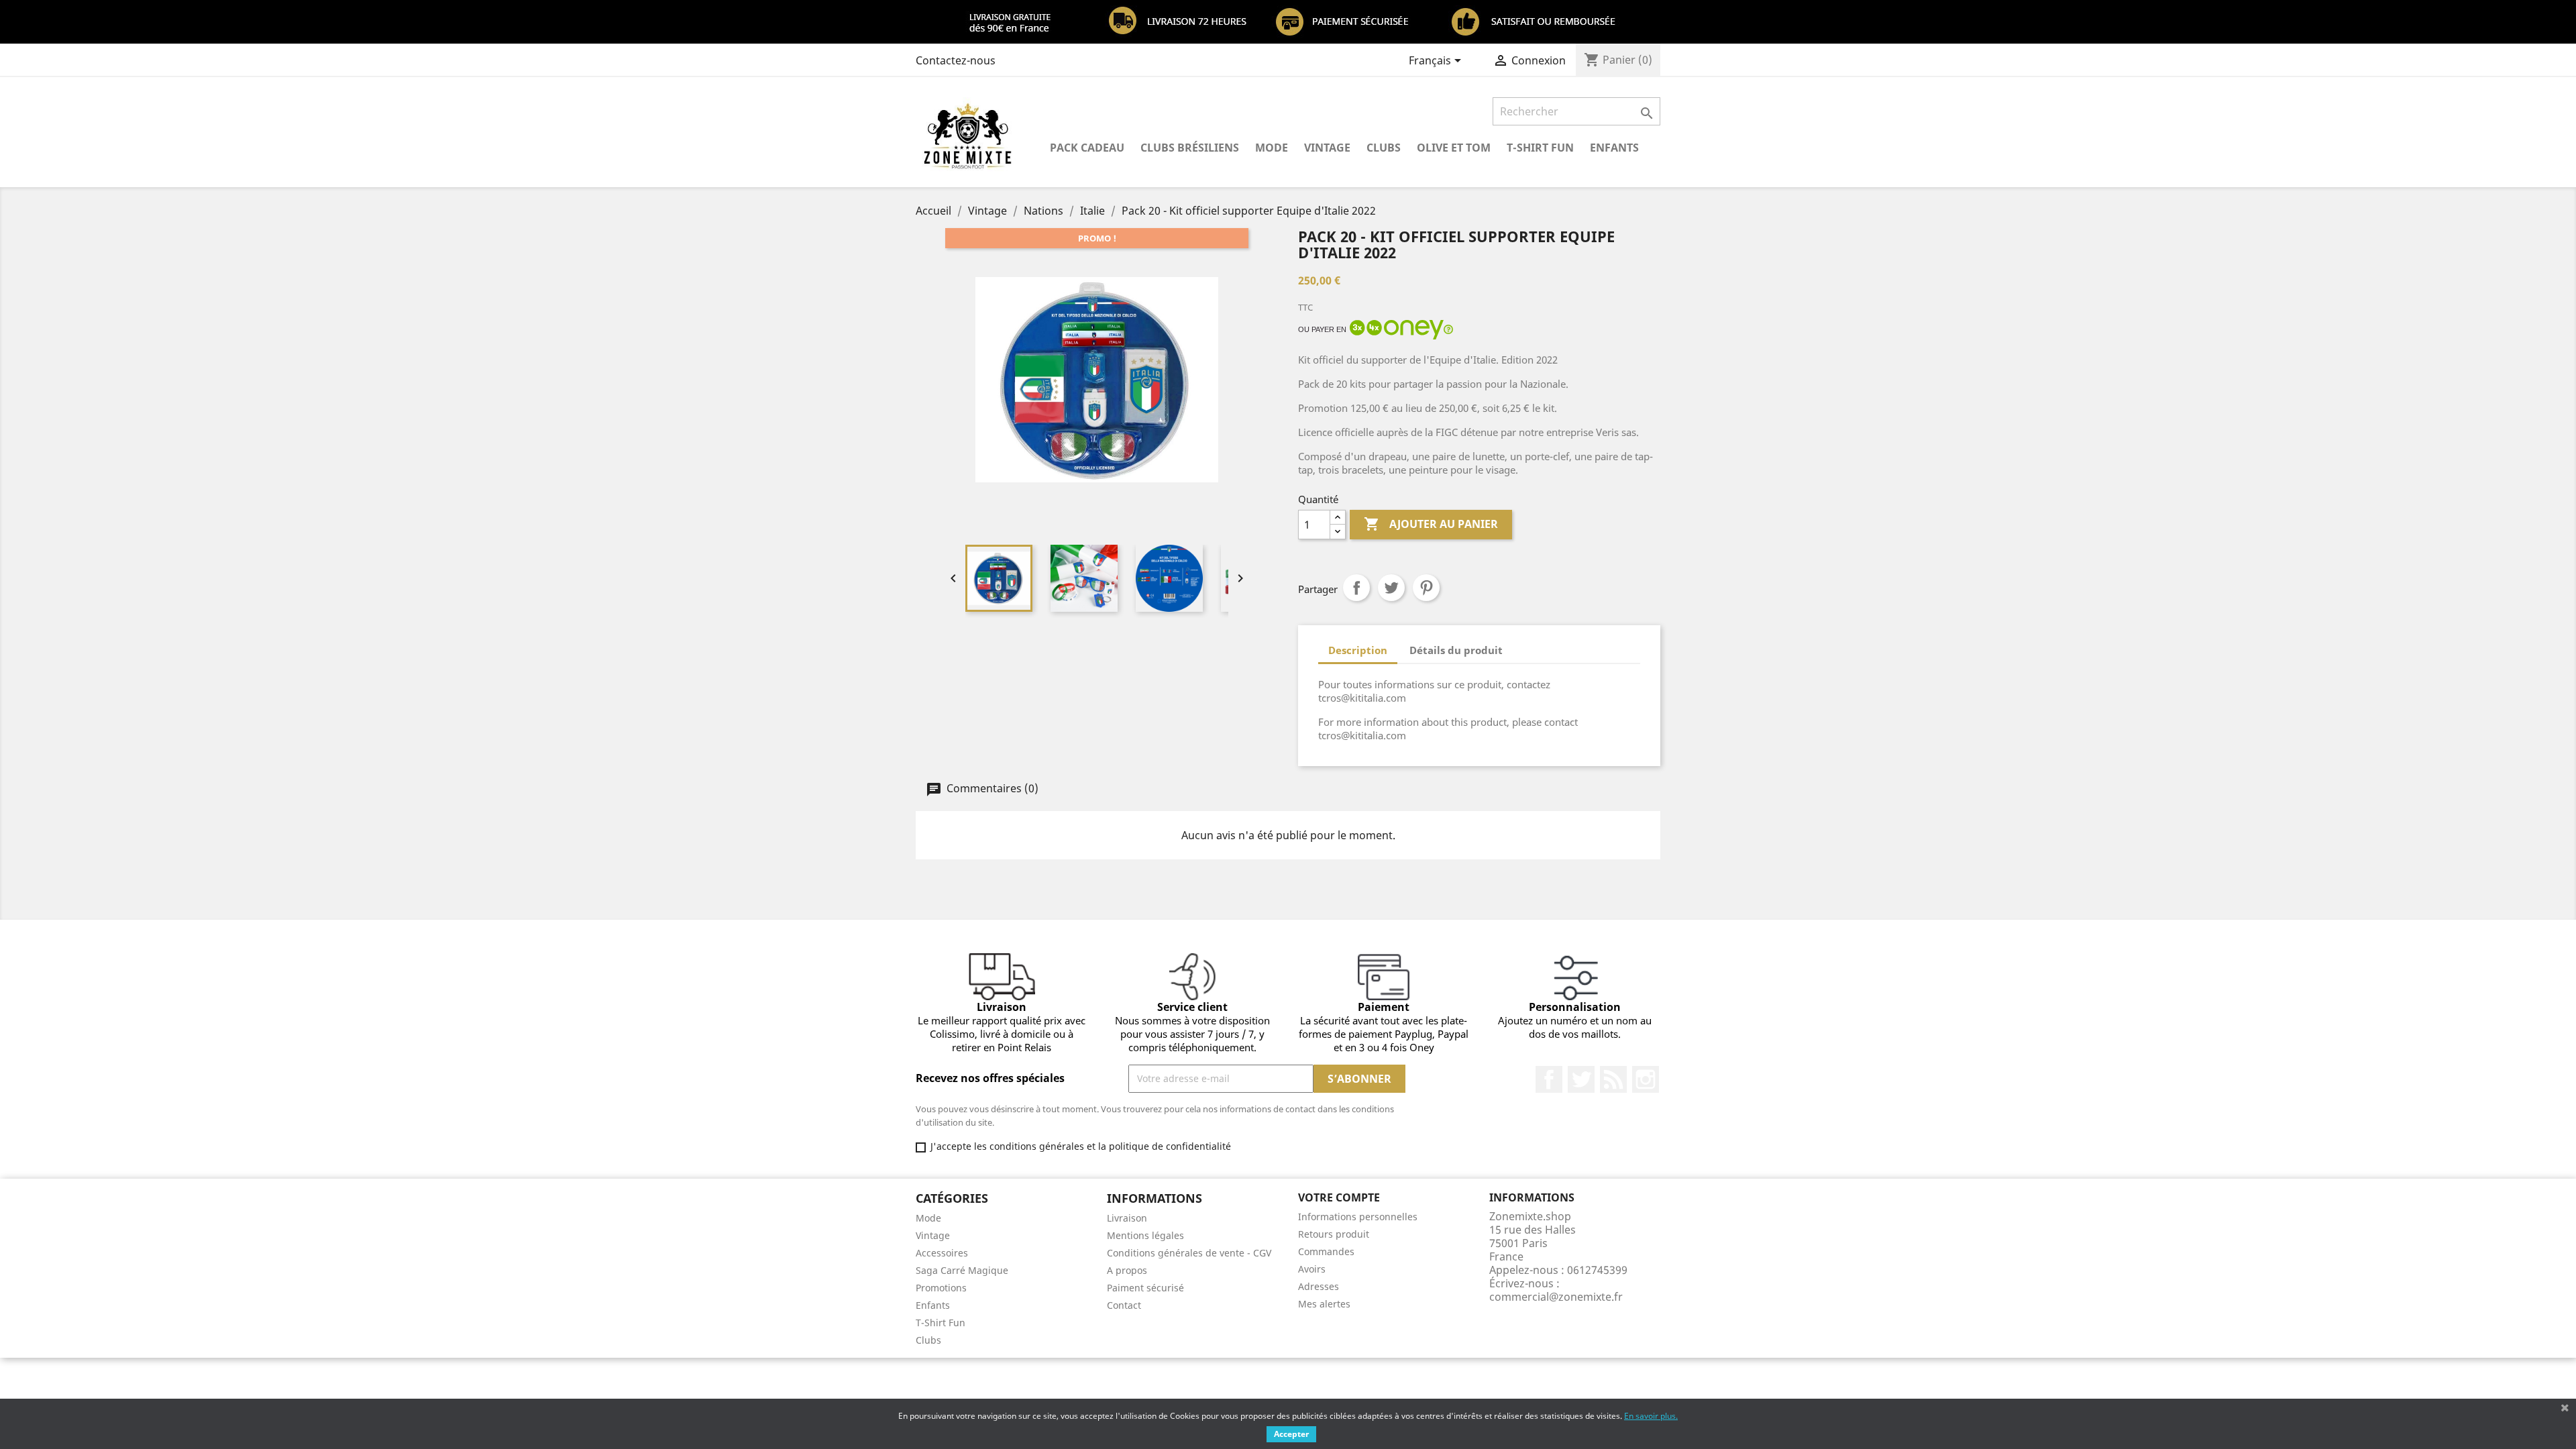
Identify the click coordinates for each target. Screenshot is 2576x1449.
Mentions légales (1145, 1235)
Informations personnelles (1358, 1217)
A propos (1127, 1270)
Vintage (1327, 148)
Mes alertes (1324, 1304)
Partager (1356, 588)
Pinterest (1426, 588)
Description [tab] (1358, 650)
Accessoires (942, 1253)
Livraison (1127, 1218)
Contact (1124, 1305)
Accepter (1291, 1434)
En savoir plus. (1651, 1416)
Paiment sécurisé (1145, 1288)
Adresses (1319, 1286)
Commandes (1326, 1251)
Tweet (1391, 588)
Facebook (1549, 1079)
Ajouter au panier (1431, 524)
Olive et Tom (1454, 148)
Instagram (1646, 1079)
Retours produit (1334, 1234)
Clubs (1384, 148)
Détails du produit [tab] (1456, 650)
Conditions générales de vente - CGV (1189, 1253)
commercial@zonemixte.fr (1556, 1297)
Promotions (941, 1288)
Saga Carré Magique (962, 1270)
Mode (1272, 148)
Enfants (1614, 148)
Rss (1613, 1079)
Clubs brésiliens (1190, 148)
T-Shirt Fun (1540, 148)
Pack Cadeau (1087, 148)
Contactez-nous (956, 60)
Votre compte (1339, 1197)
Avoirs (1312, 1269)
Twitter (1581, 1079)
